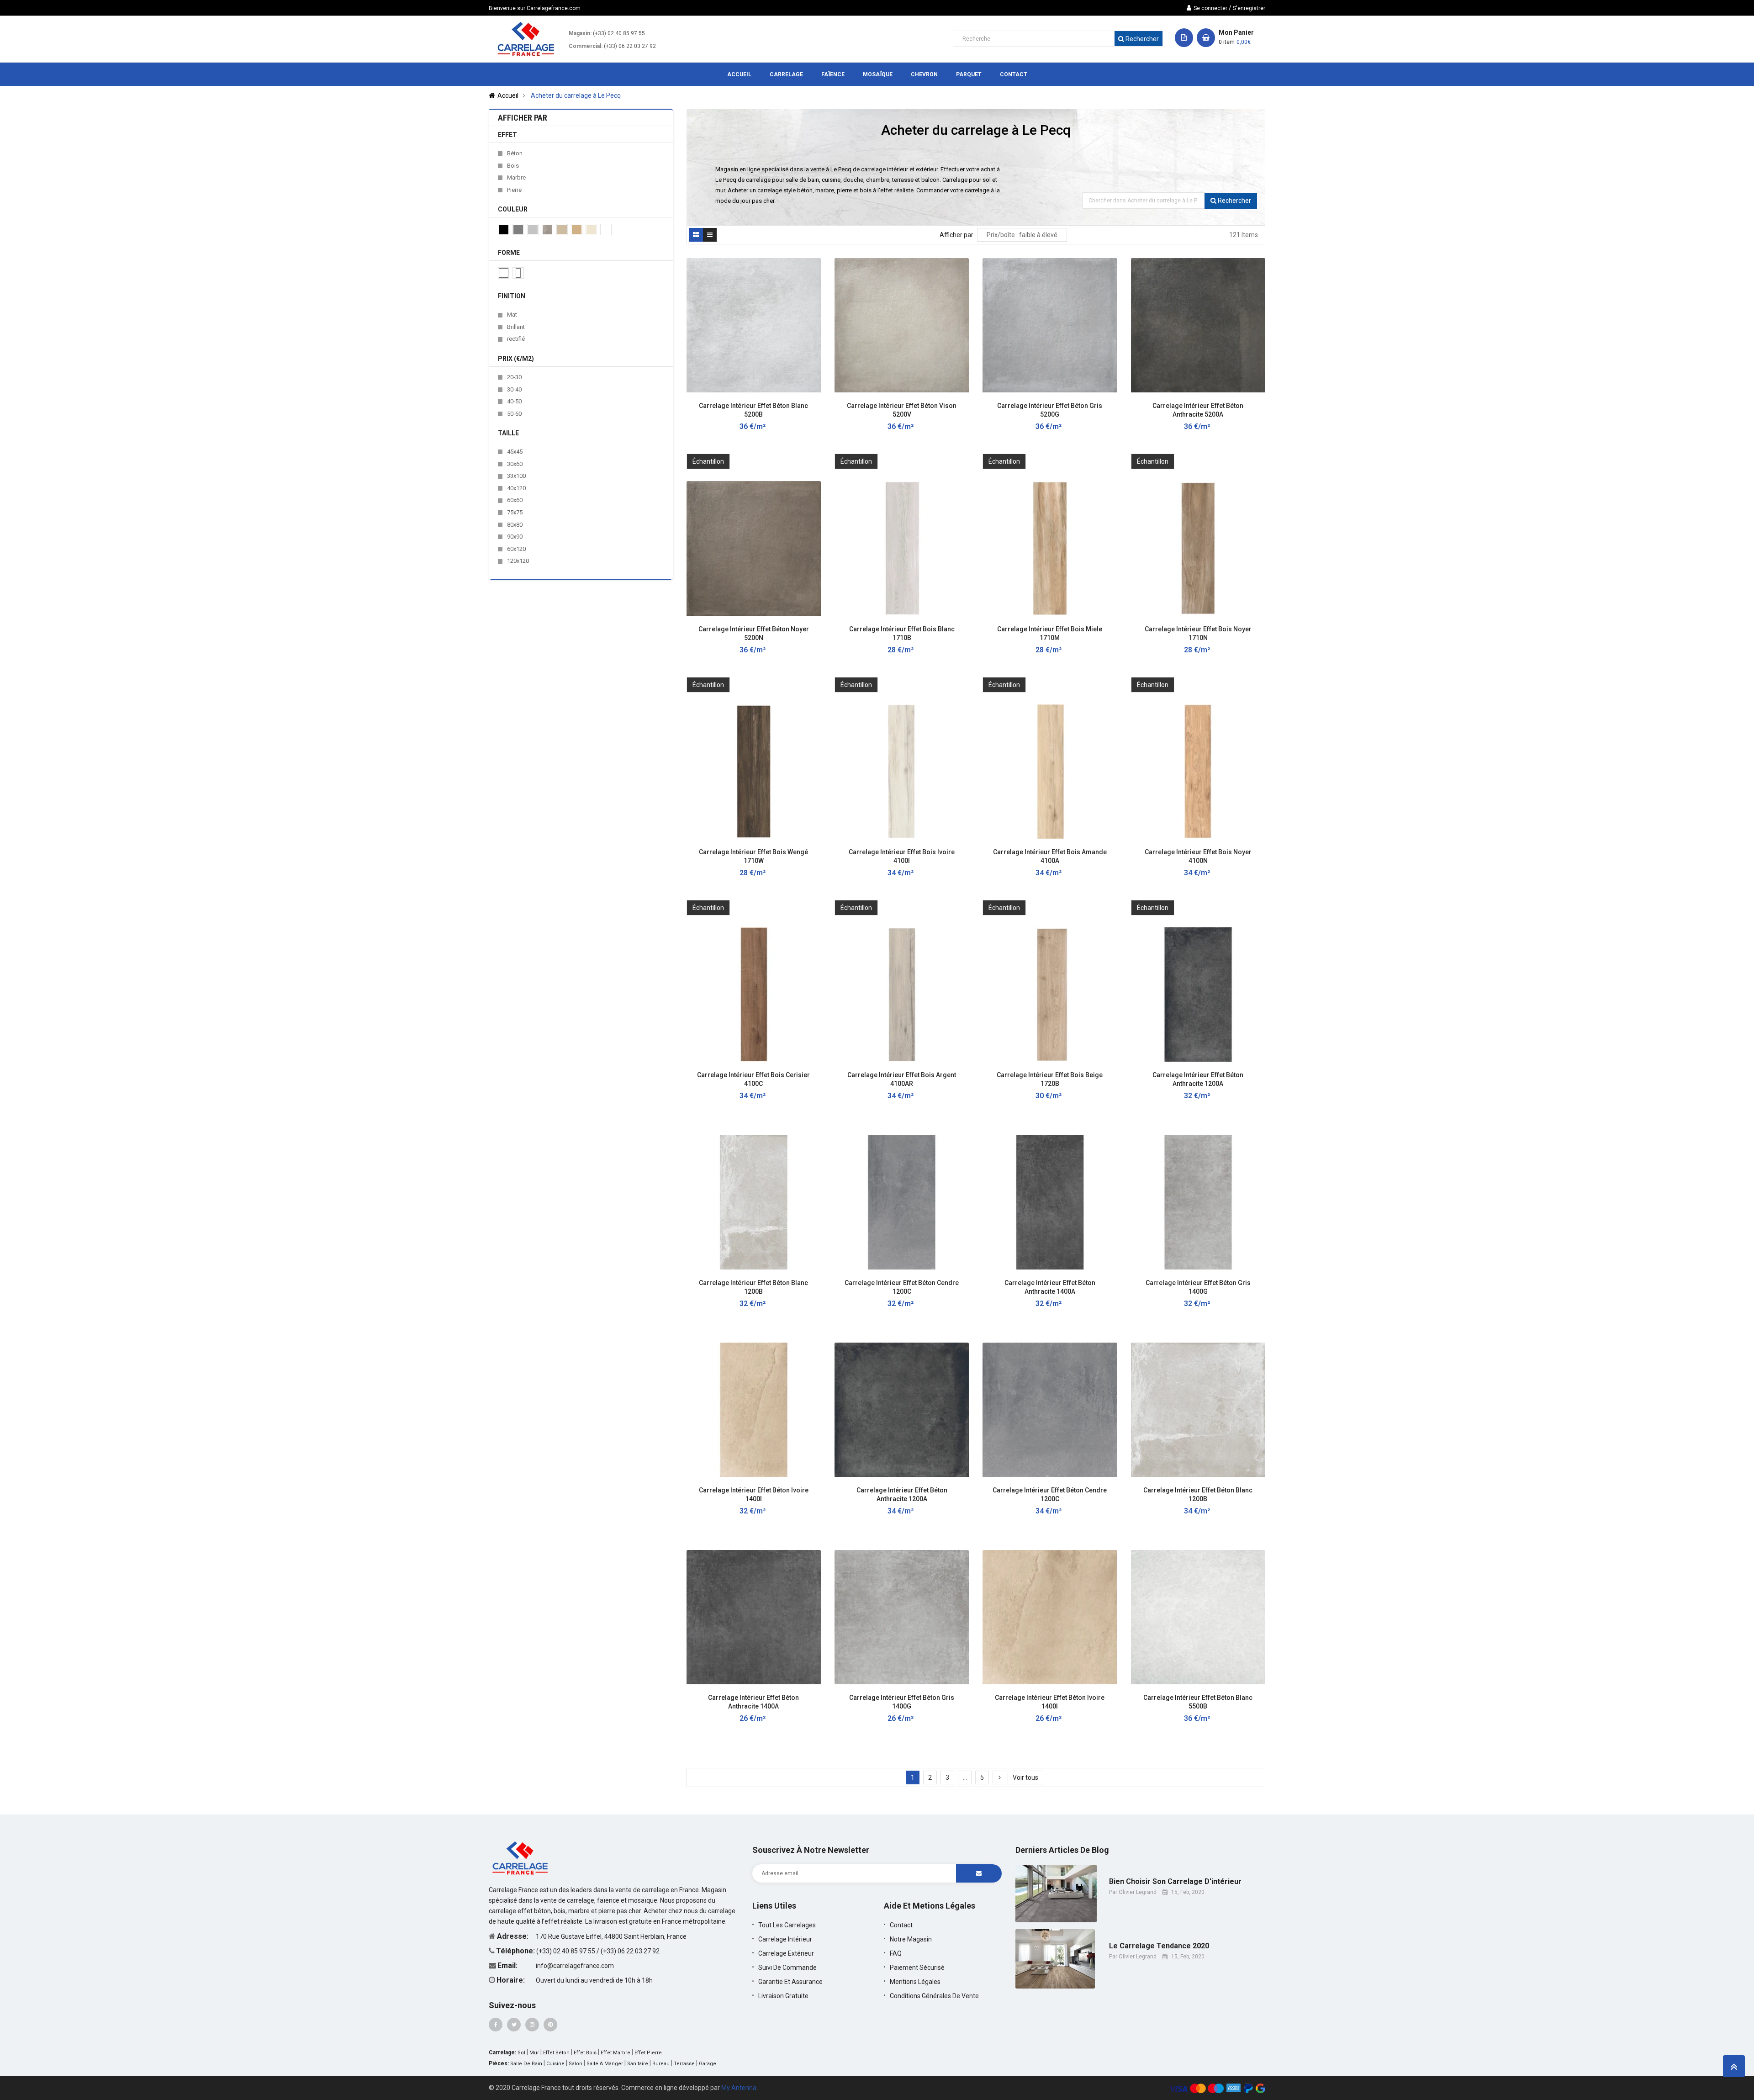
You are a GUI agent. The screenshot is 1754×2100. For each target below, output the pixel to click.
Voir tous (1025, 1777)
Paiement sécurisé (917, 1968)
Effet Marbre (615, 2053)
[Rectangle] (518, 273)
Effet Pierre (648, 2053)
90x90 (515, 537)
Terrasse (684, 2064)
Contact (901, 1925)
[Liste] (710, 235)
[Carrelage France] (521, 1857)
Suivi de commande (787, 1968)
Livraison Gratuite (783, 1996)
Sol (521, 2053)
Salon (576, 2064)
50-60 (514, 414)
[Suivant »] (999, 1777)
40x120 (516, 488)
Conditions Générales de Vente (934, 1996)
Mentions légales (915, 1982)
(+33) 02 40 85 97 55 (619, 33)
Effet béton (556, 2053)
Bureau (661, 2064)
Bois (513, 166)
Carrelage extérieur (786, 1953)
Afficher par (956, 235)
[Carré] (504, 273)
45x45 (515, 452)
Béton (515, 153)
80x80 (515, 525)
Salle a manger (605, 2064)
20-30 (514, 377)
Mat (512, 315)
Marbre (516, 177)
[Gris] (533, 230)
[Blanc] (606, 230)
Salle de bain (526, 2064)
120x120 (518, 561)
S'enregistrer (1249, 8)
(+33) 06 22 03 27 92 (630, 46)
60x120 (516, 549)
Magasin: (580, 33)
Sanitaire (638, 2064)
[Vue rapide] (809, 404)
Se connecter (1210, 8)
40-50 (514, 401)
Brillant (516, 327)
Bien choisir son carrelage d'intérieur (1175, 1882)
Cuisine (555, 2064)
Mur (534, 2053)
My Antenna (739, 2088)
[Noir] (504, 230)
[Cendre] (547, 230)
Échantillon (708, 461)
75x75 (515, 512)
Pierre (514, 190)
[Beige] (577, 230)
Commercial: (586, 46)
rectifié (516, 339)
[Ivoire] (591, 230)
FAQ (896, 1953)
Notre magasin (911, 1939)
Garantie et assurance (790, 1982)
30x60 (515, 464)
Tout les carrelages (787, 1925)
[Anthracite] (518, 230)
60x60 (515, 500)
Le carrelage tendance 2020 (1159, 1946)
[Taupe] (562, 230)
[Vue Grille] (696, 235)
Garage (708, 2064)
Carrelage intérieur (785, 1939)
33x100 (516, 476)
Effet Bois (585, 2053)
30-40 (514, 389)
